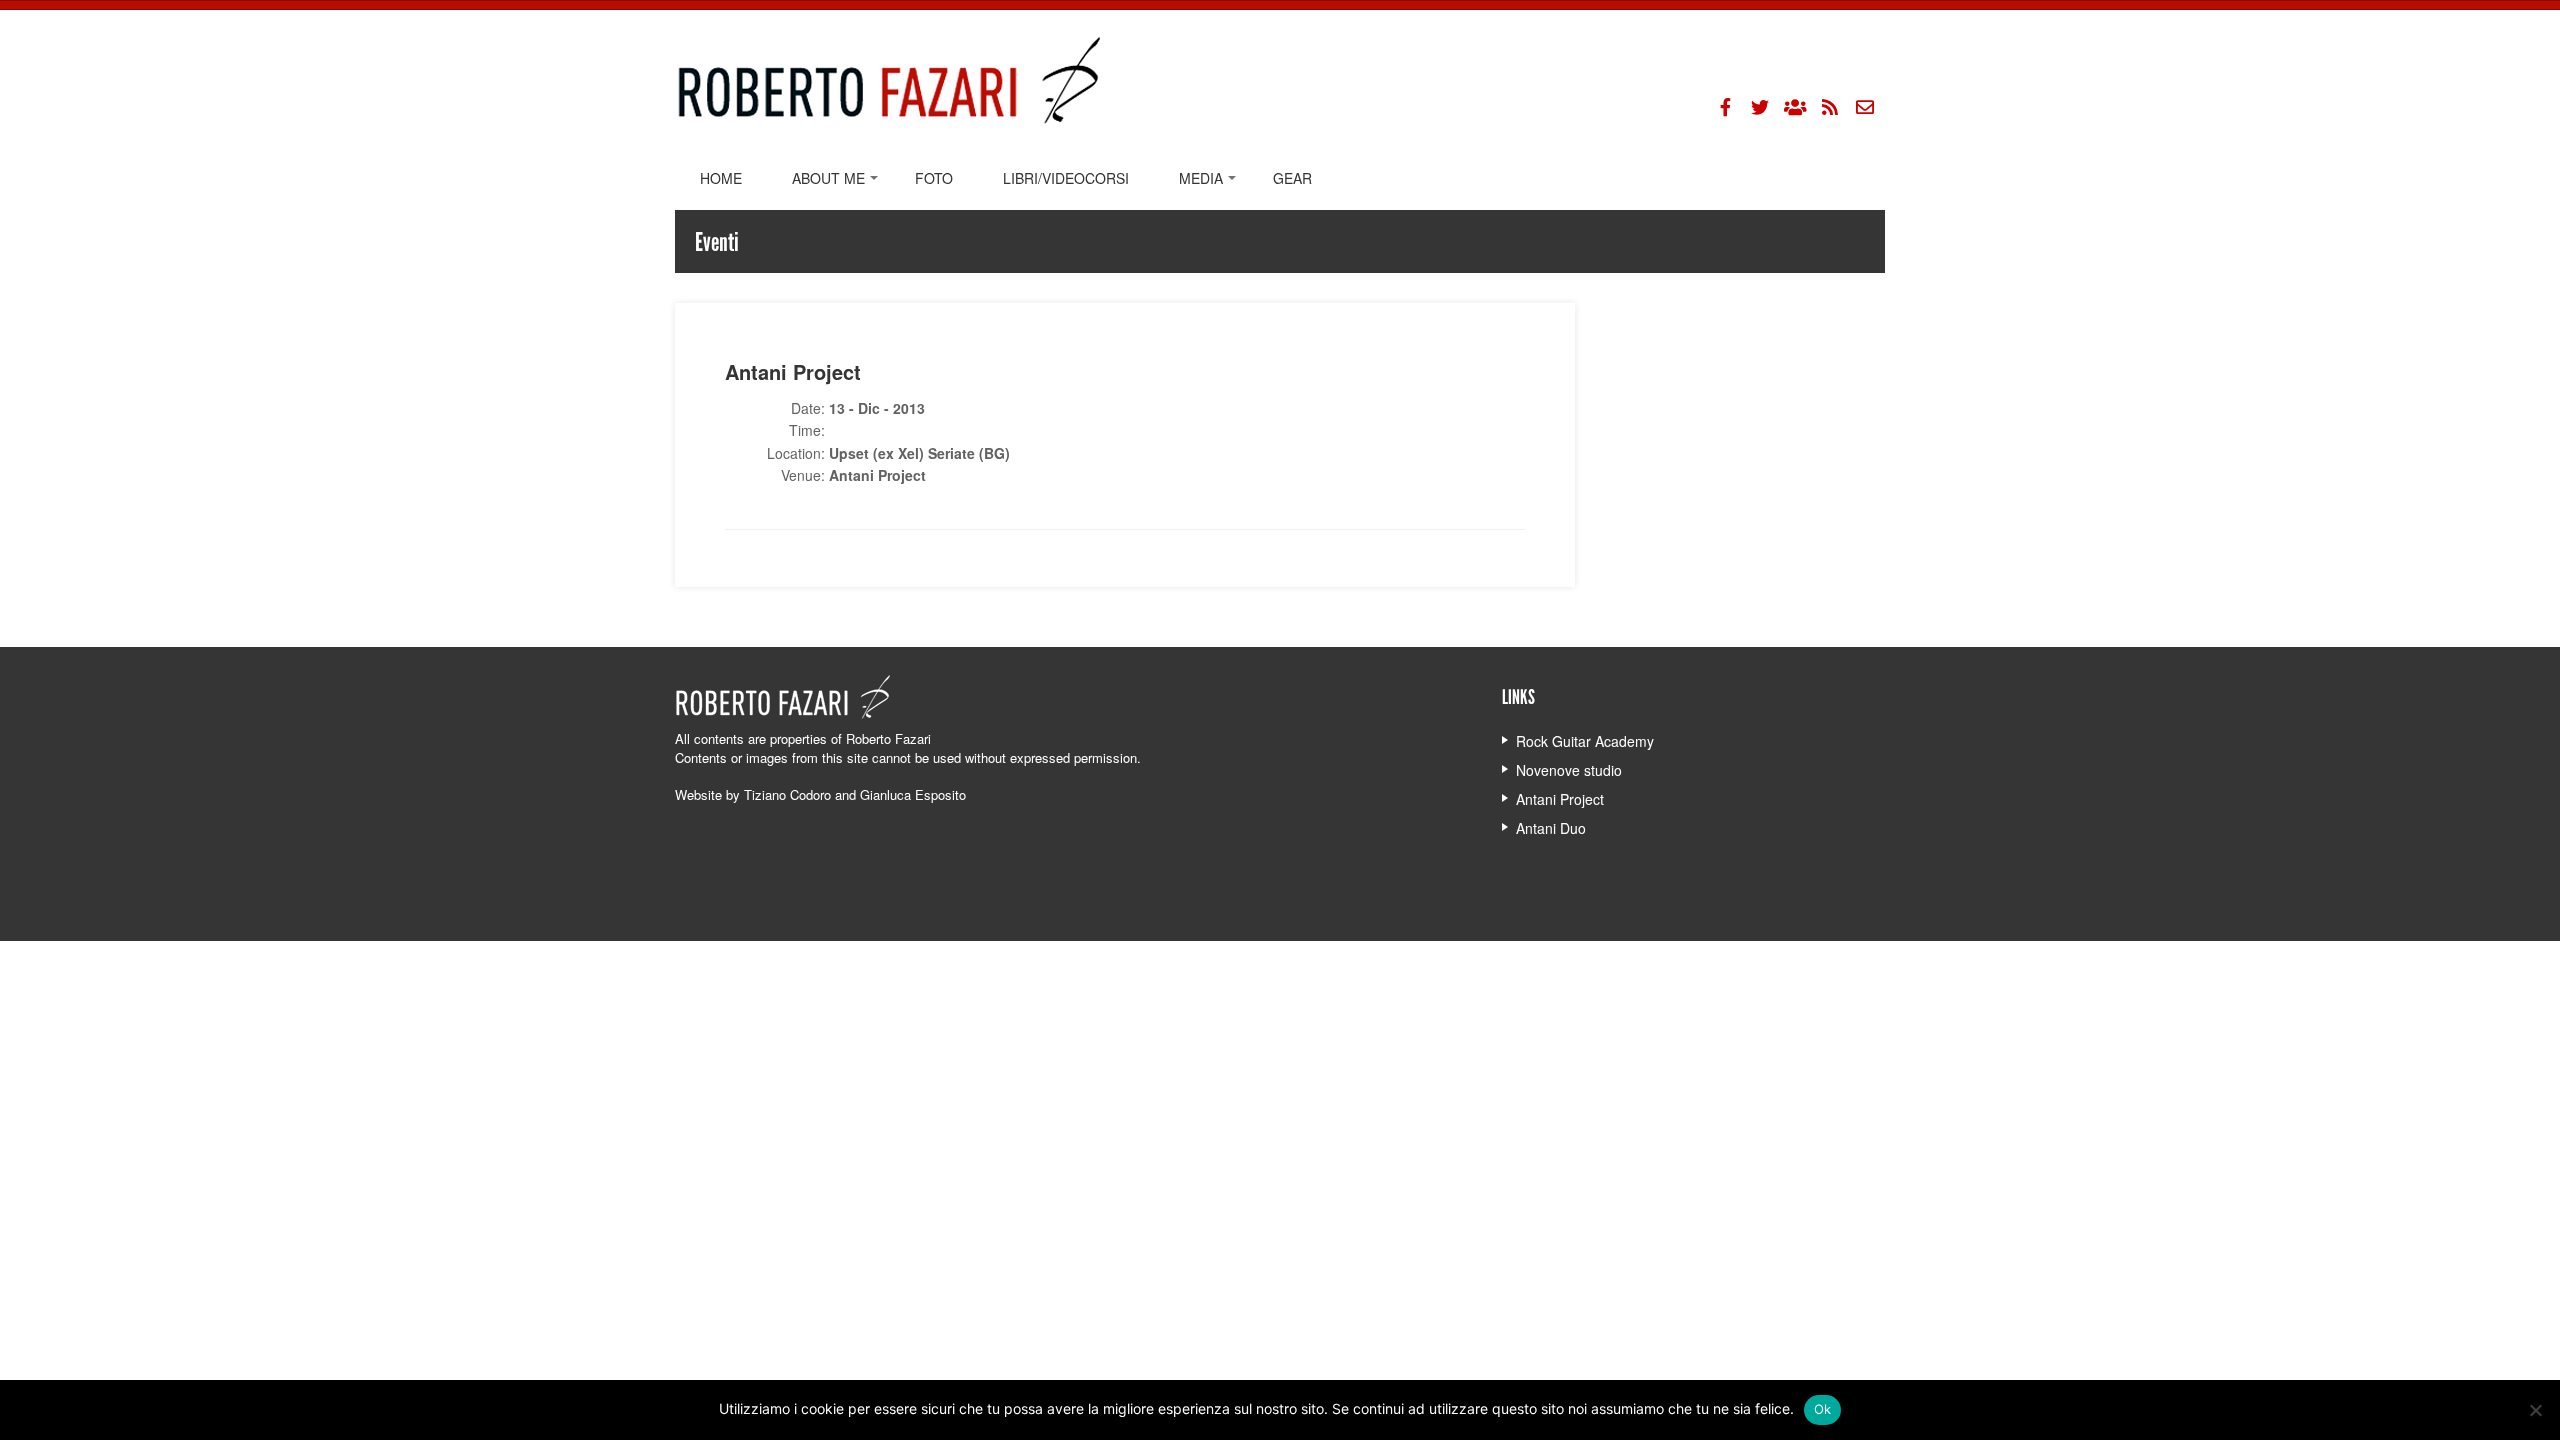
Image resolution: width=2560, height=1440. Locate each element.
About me (828, 178)
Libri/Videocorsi (1066, 178)
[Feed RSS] (1830, 107)
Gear (1292, 178)
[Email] (1865, 107)
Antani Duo (1551, 828)
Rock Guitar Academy (1585, 741)
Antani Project (1560, 799)
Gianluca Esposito (913, 794)
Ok (1823, 1409)
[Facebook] (1725, 107)
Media (1201, 178)
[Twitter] (1760, 107)
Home (721, 178)
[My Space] (1795, 107)
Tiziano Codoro (787, 794)
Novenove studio (1569, 770)
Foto (934, 178)
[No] (2535, 1410)
